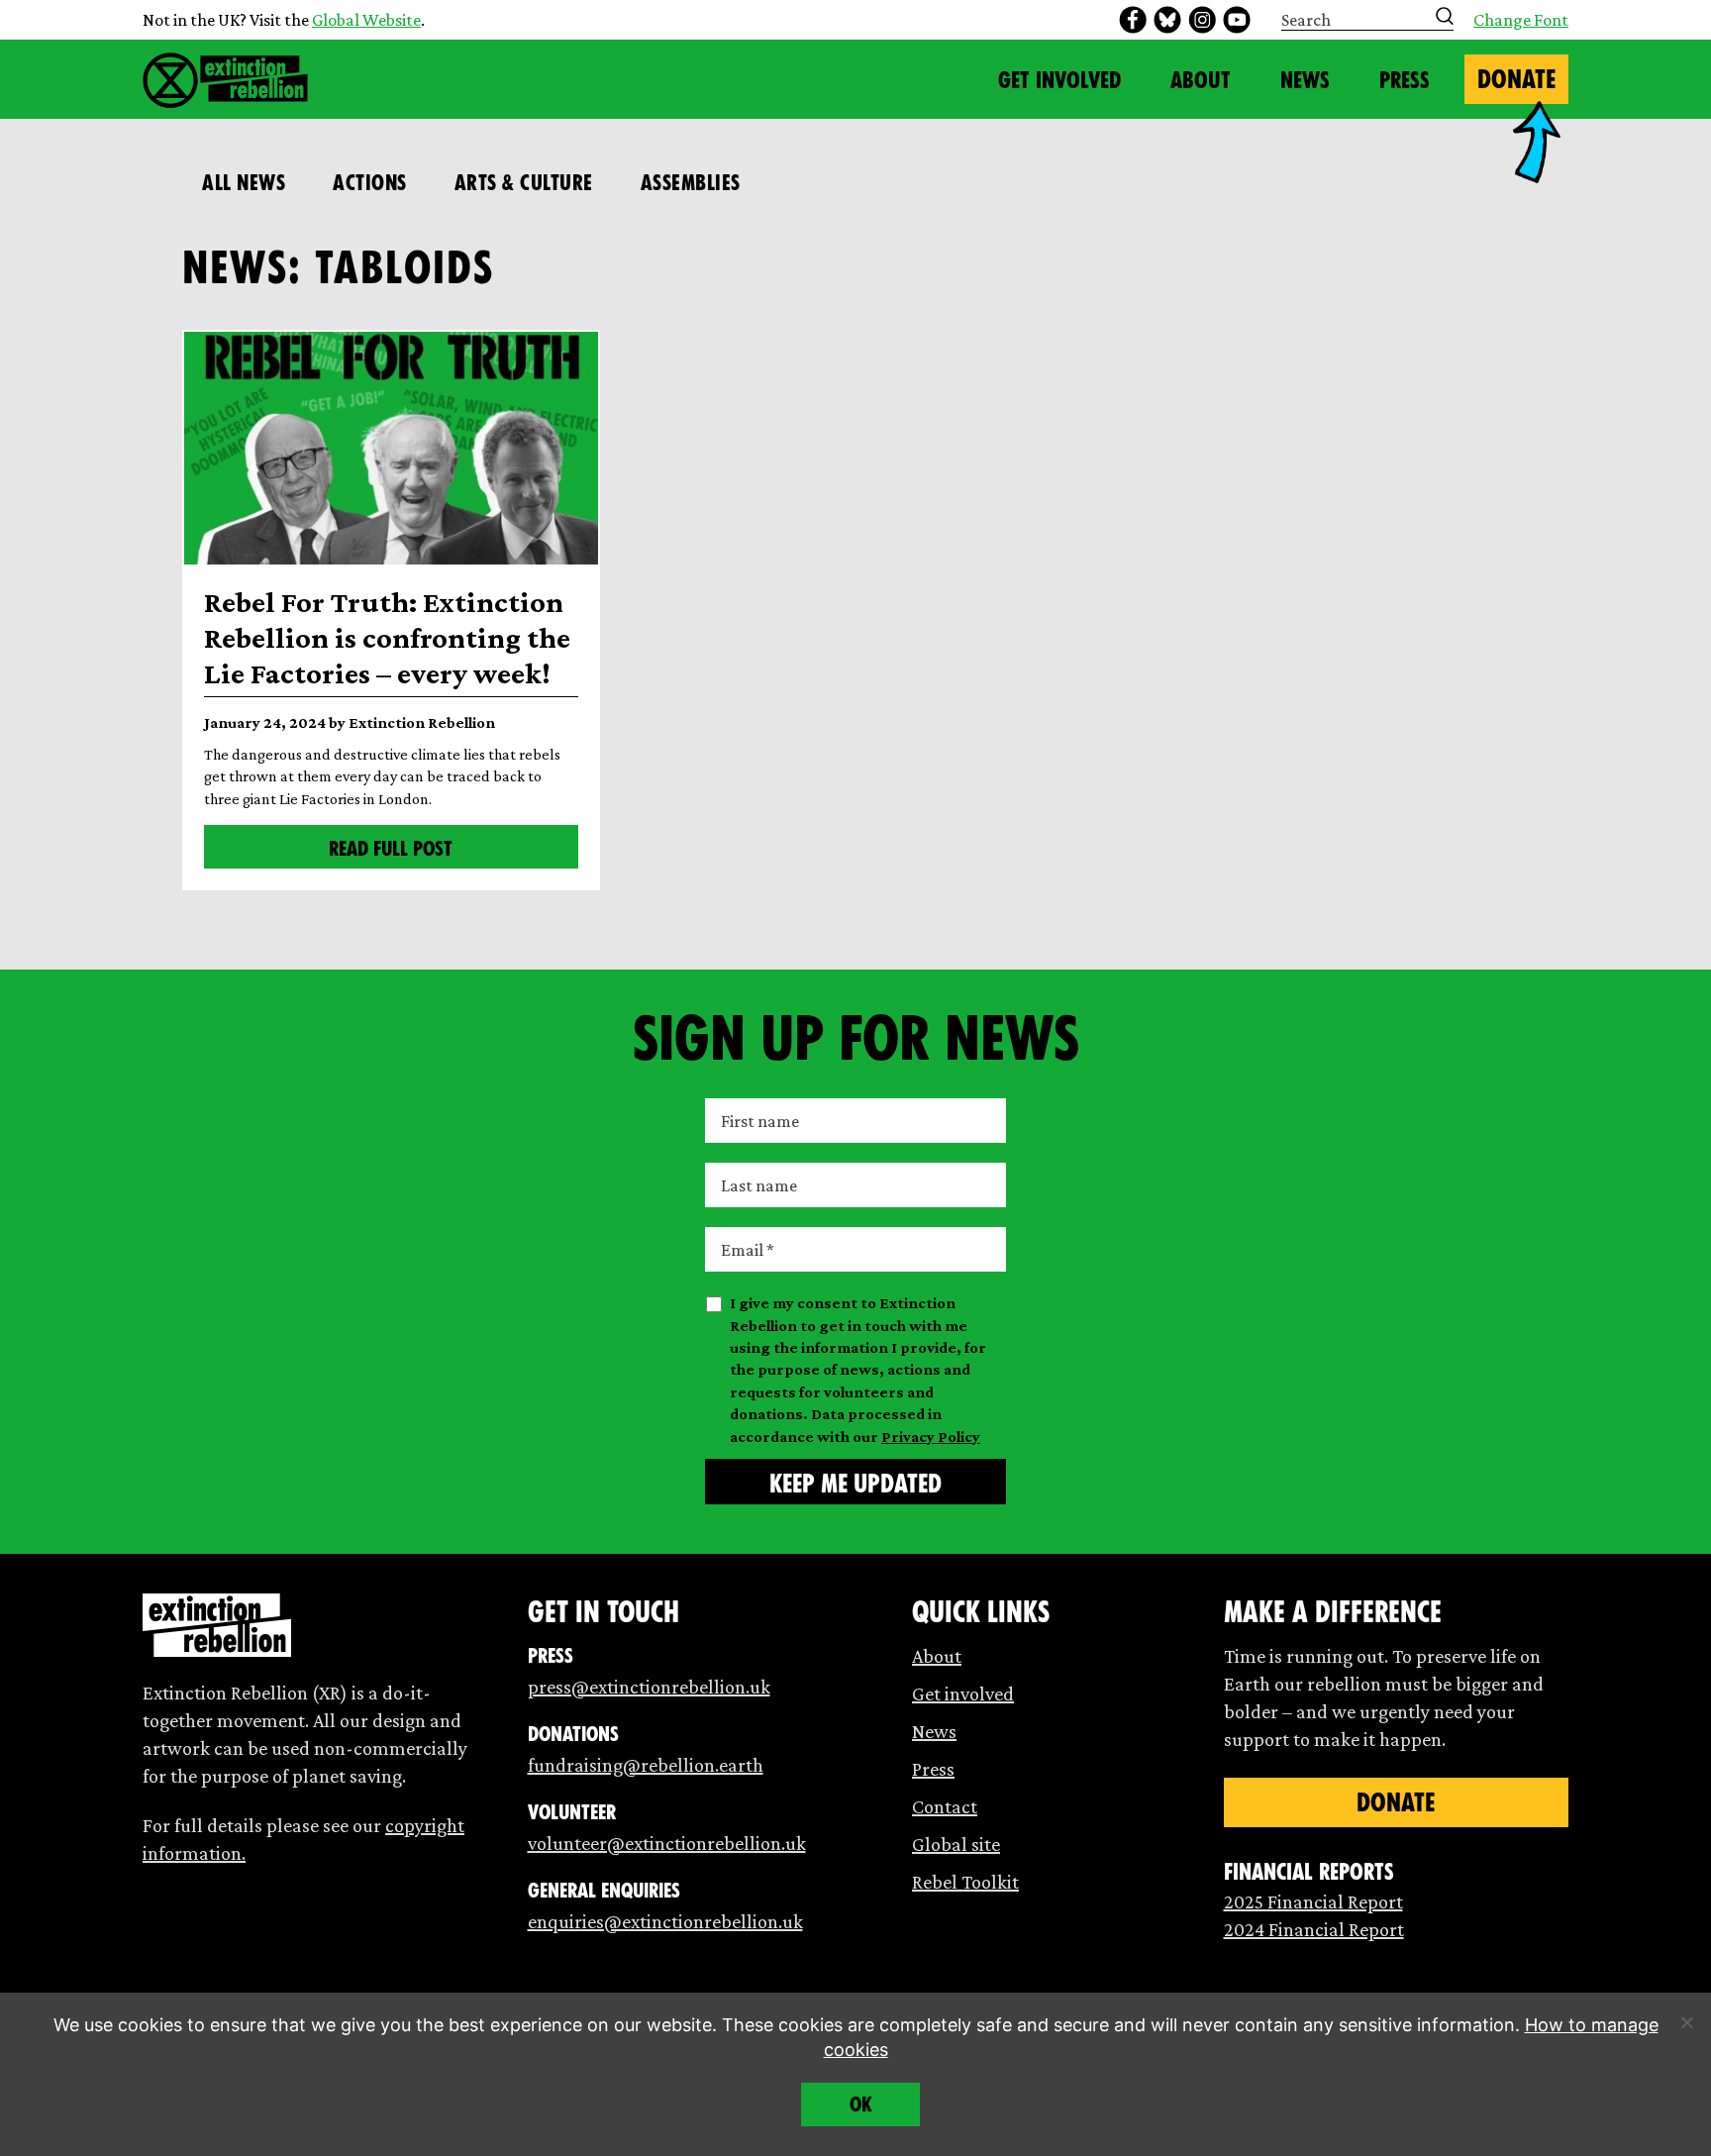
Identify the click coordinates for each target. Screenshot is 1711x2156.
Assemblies (691, 183)
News (1305, 80)
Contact (945, 1806)
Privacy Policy (931, 1437)
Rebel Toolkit (965, 1882)
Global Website (366, 20)
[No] (1686, 2022)
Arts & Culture (524, 183)
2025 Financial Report (1313, 1901)
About (1201, 80)
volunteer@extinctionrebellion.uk (667, 1843)
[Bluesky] (1167, 20)
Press (1405, 80)
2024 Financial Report (1314, 1929)
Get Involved (1059, 80)
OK (861, 2105)
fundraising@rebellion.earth (646, 1765)
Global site (956, 1844)
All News (244, 183)
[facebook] (1133, 20)
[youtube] (1237, 20)
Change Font (1521, 20)
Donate (1516, 79)
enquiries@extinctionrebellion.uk (665, 1921)
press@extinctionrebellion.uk (649, 1687)
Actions (370, 183)
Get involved (963, 1694)
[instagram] (1202, 20)
